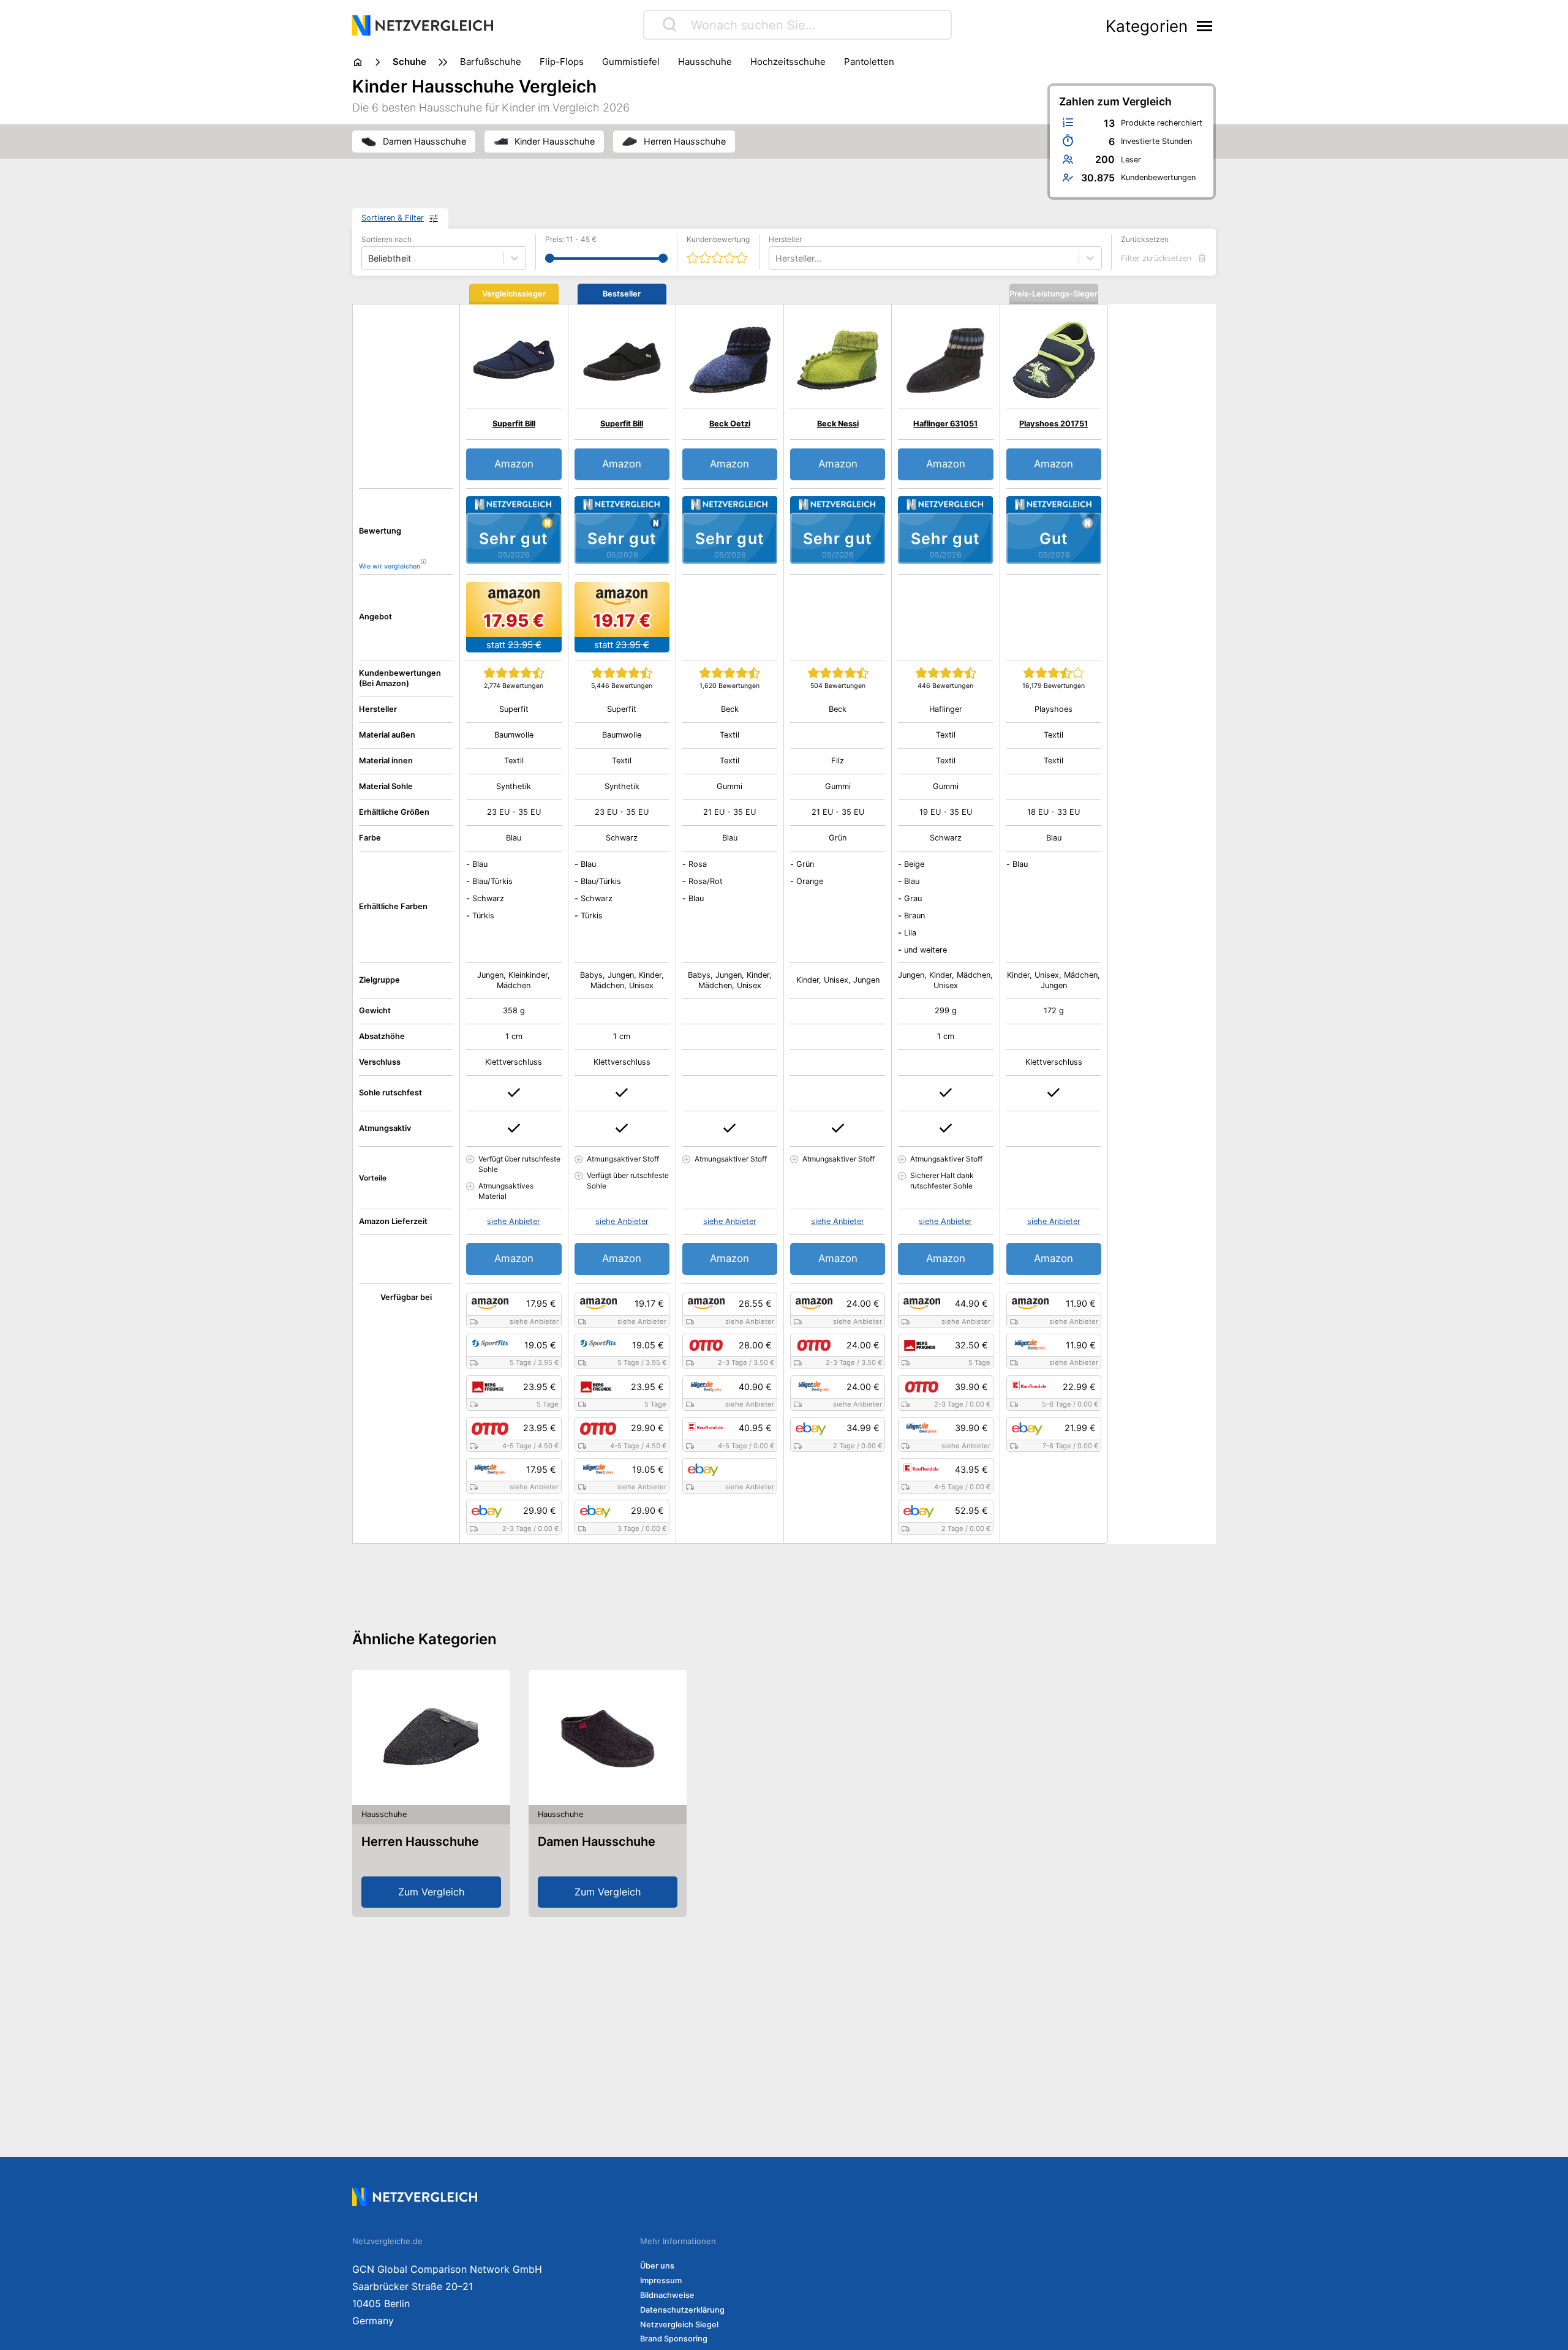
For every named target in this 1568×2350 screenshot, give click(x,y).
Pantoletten (869, 62)
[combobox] (777, 258)
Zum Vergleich (431, 1892)
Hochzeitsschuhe (788, 62)
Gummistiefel (631, 62)
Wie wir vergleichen (390, 566)
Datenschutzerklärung (682, 2310)
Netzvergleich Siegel (679, 2325)
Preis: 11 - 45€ (571, 239)
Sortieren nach (386, 239)
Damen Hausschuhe (597, 1842)
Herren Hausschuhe (420, 1842)
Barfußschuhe (491, 62)
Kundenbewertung (718, 239)
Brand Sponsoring (674, 2339)
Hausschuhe (705, 62)
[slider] (550, 258)
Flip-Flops (562, 62)
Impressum (661, 2280)
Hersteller (785, 239)
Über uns (657, 2266)
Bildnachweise (667, 2295)
